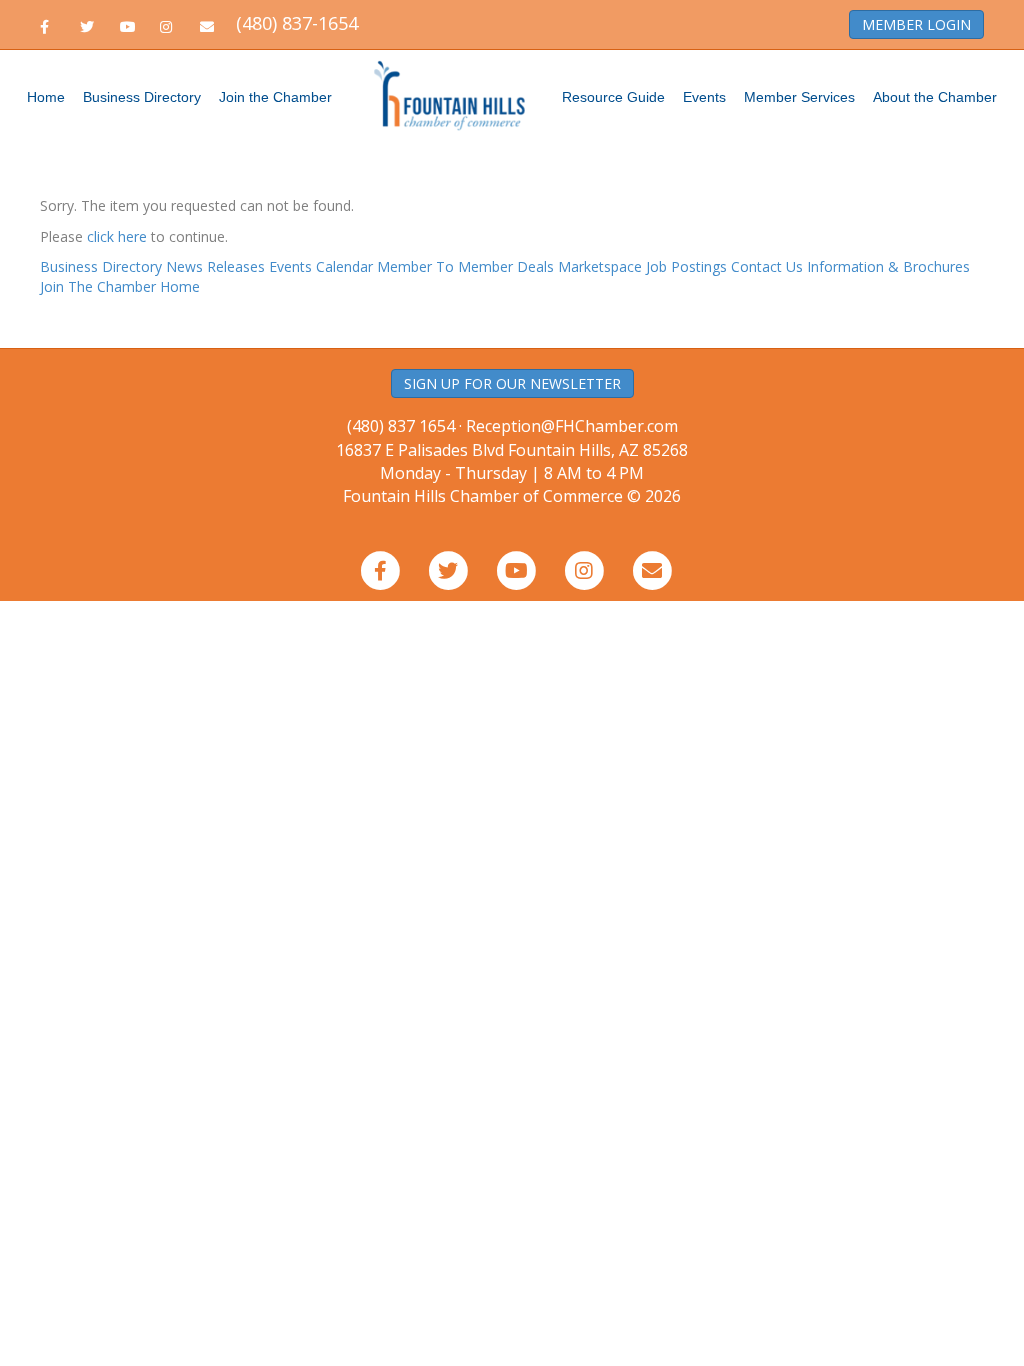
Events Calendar (321, 266)
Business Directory (142, 97)
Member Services (799, 97)
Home (46, 97)
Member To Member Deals (465, 266)
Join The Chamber (98, 286)
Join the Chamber (275, 97)
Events (704, 97)
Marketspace (600, 266)
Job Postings (686, 266)
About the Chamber (935, 97)
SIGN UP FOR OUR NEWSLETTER (512, 383)
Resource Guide (613, 97)
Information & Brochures (888, 266)
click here (117, 236)
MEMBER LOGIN (916, 24)
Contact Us (767, 266)
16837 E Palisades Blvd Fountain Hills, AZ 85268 (512, 461)
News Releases (215, 266)
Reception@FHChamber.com (572, 426)
